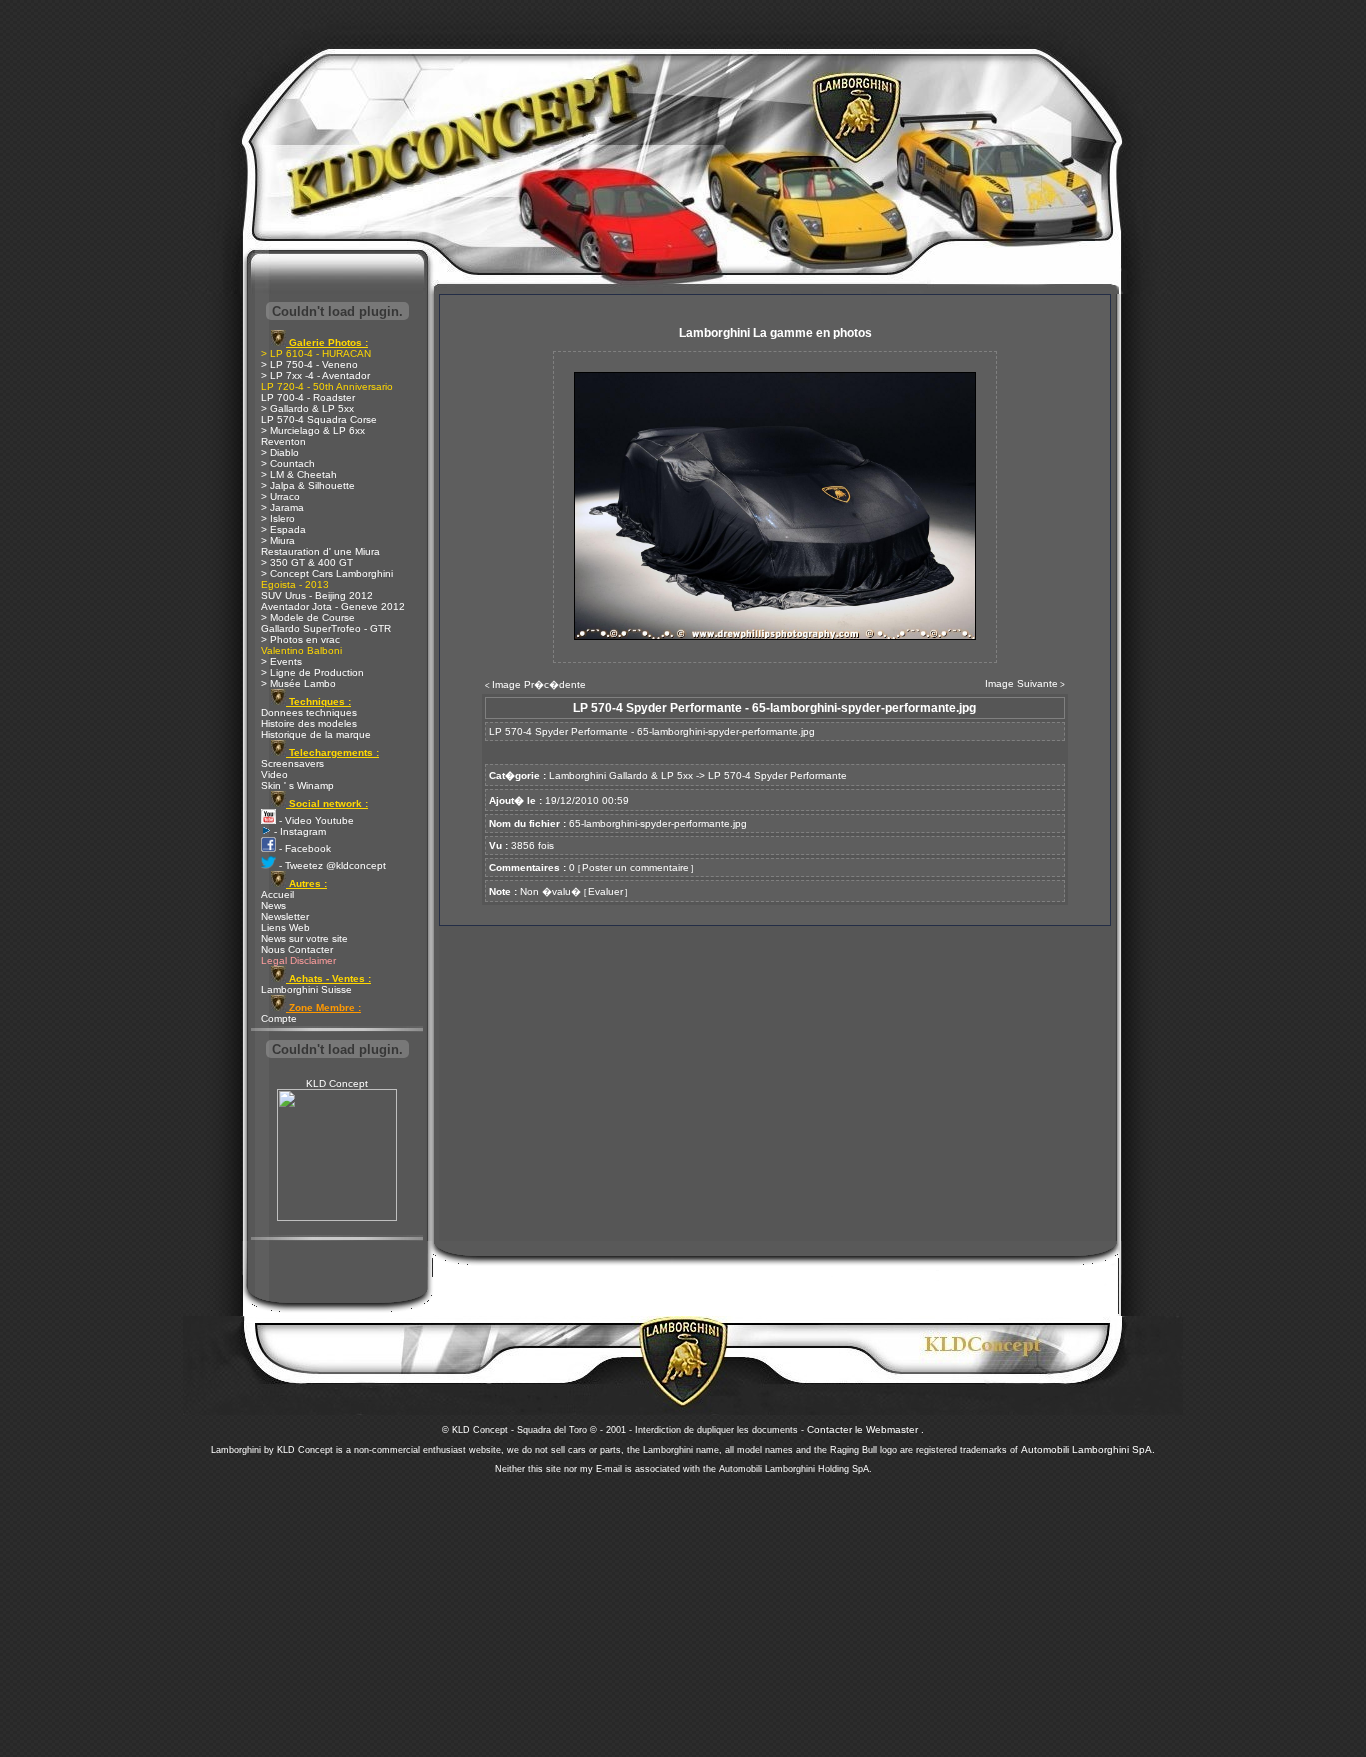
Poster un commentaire (635, 867)
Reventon (283, 441)
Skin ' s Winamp (297, 785)
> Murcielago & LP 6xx (313, 430)
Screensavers (292, 763)
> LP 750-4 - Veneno (309, 364)
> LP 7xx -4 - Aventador (315, 375)
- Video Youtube (315, 820)
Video (274, 774)
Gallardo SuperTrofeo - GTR (326, 628)
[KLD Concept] (337, 1217)
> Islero (278, 518)
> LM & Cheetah (299, 474)
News (273, 905)
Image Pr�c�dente (539, 684)
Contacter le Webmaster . (865, 1429)
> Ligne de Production (312, 672)
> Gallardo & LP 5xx (307, 408)
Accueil (277, 894)
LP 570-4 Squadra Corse (319, 419)
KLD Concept (337, 1083)
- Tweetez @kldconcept (331, 865)
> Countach (288, 463)
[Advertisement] (683, 1610)
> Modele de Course (308, 617)
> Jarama (282, 507)
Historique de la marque (316, 734)
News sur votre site (304, 938)
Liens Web (285, 927)
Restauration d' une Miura (320, 551)
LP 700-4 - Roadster (308, 397)
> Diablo (280, 452)
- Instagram (298, 831)
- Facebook (303, 848)
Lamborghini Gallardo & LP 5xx (621, 775)
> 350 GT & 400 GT (307, 562)
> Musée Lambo (298, 683)
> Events (281, 661)
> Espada (283, 529)
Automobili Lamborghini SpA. (1088, 1449)
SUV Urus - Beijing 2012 (317, 595)
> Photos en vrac (300, 639)
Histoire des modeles (309, 723)
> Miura (278, 540)
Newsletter (285, 916)
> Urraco (280, 496)
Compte (279, 1018)
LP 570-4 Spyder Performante (777, 775)
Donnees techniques (309, 712)
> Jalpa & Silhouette (308, 485)
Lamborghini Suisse (306, 989)
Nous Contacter (297, 949)
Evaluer (605, 891)
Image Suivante (1021, 683)
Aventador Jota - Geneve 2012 (333, 606)
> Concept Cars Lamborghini (327, 573)
